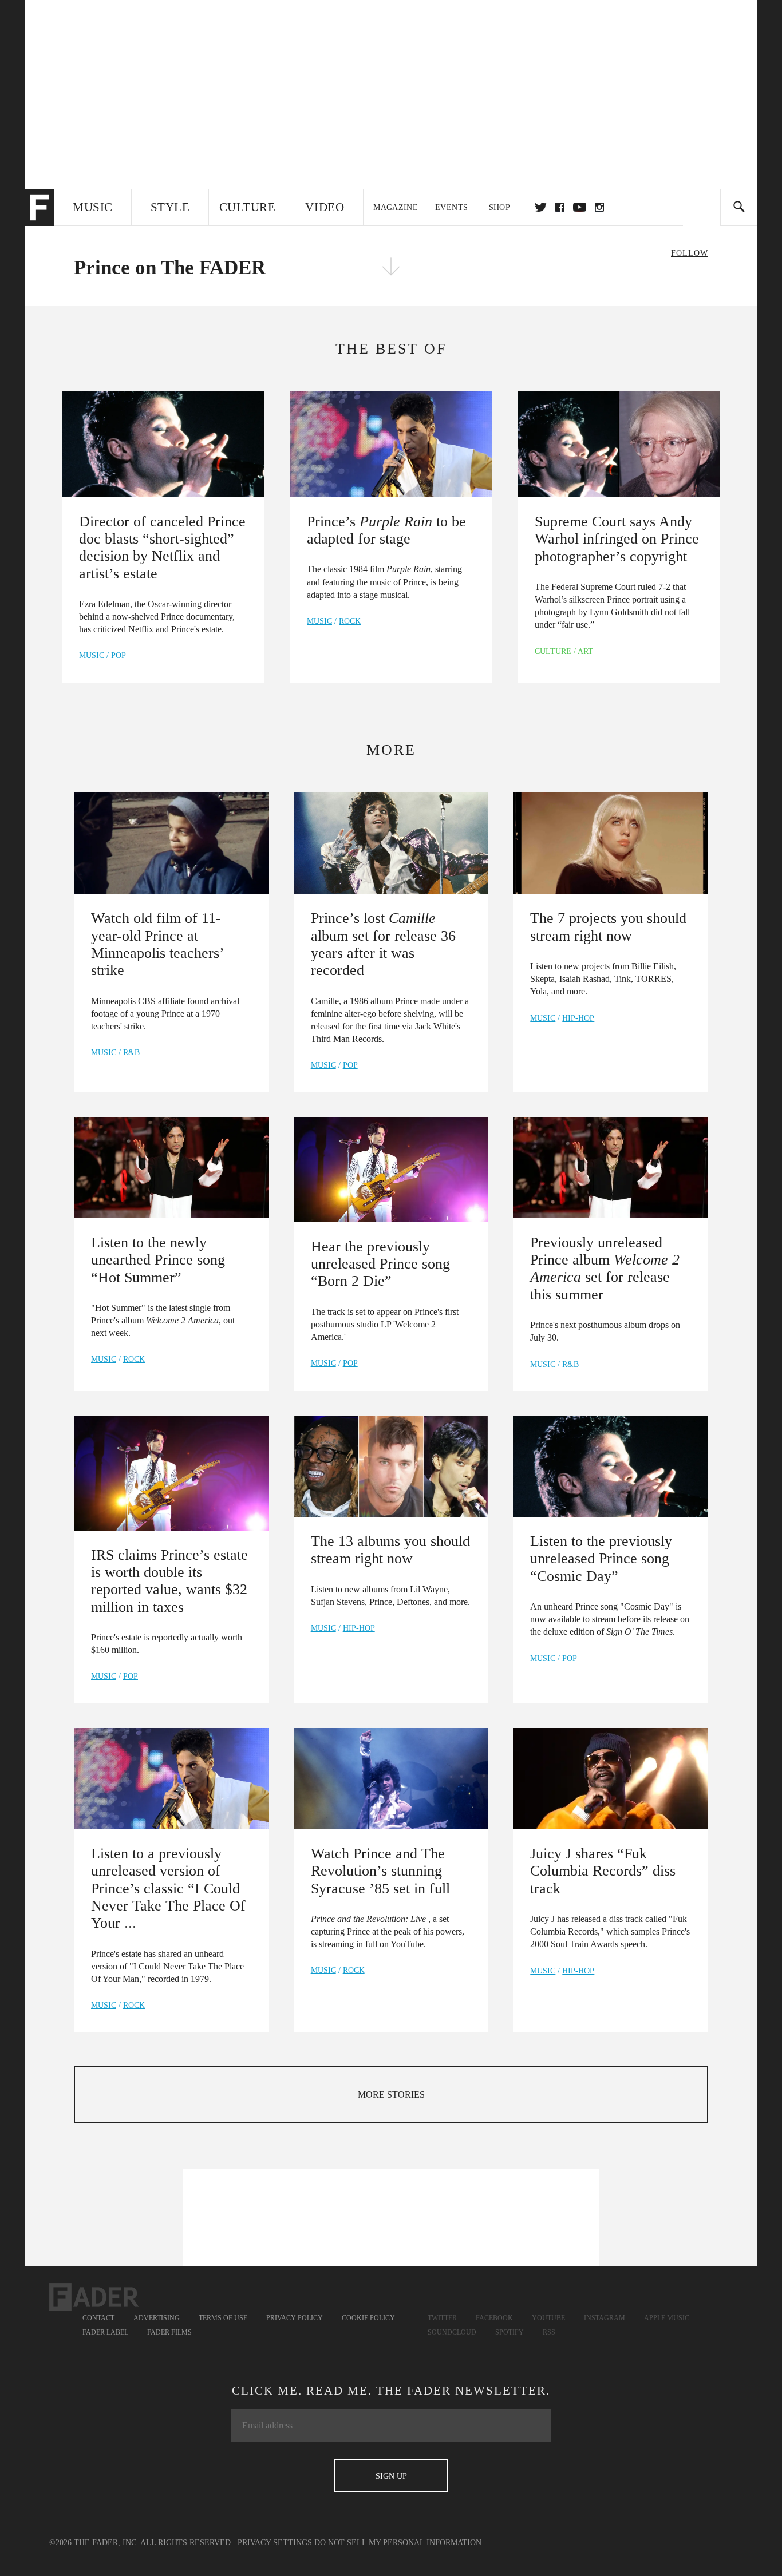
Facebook (494, 2318)
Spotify (510, 2332)
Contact (98, 2318)
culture (553, 651)
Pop (119, 655)
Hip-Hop (578, 1018)
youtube (580, 207)
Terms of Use (223, 2318)
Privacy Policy (295, 2318)
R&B (131, 1053)
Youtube (548, 2318)
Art (585, 651)
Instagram (605, 2318)
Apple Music (667, 2318)
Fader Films (169, 2332)
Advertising (157, 2318)
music (92, 655)
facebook (560, 207)
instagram (599, 207)
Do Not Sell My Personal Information (398, 2543)
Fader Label (105, 2332)
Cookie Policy (368, 2318)
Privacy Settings (275, 2543)
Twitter (541, 207)
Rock (350, 621)
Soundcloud (452, 2332)
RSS (549, 2332)
